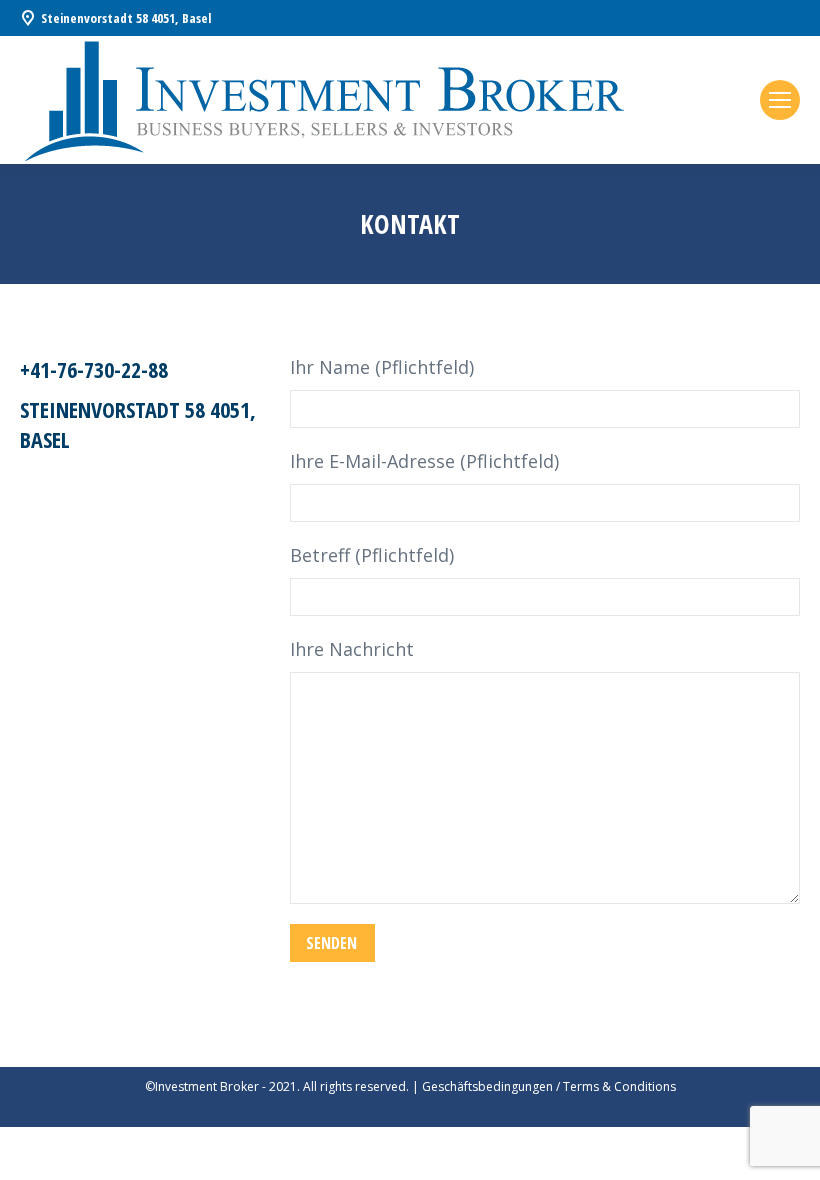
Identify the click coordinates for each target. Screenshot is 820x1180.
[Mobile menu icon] (780, 100)
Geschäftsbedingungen (487, 1086)
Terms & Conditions (619, 1086)
